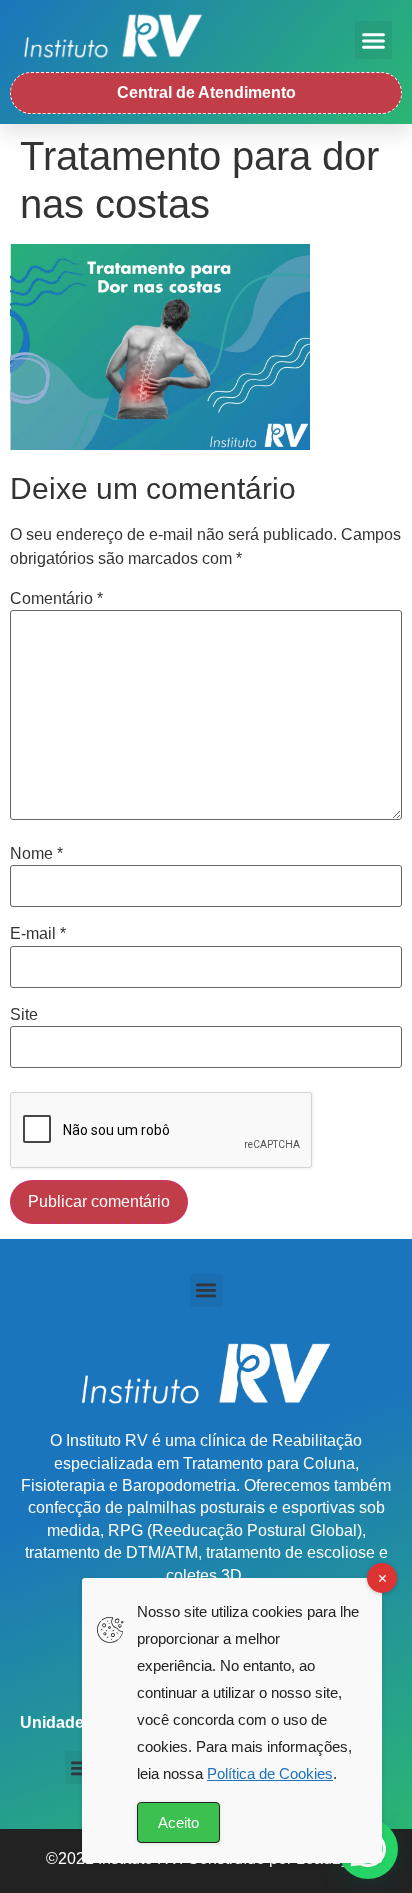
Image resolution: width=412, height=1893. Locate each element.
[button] (374, 40)
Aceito (178, 1822)
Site (24, 1015)
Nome (36, 854)
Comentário (56, 599)
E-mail (38, 934)
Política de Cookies (270, 1773)
